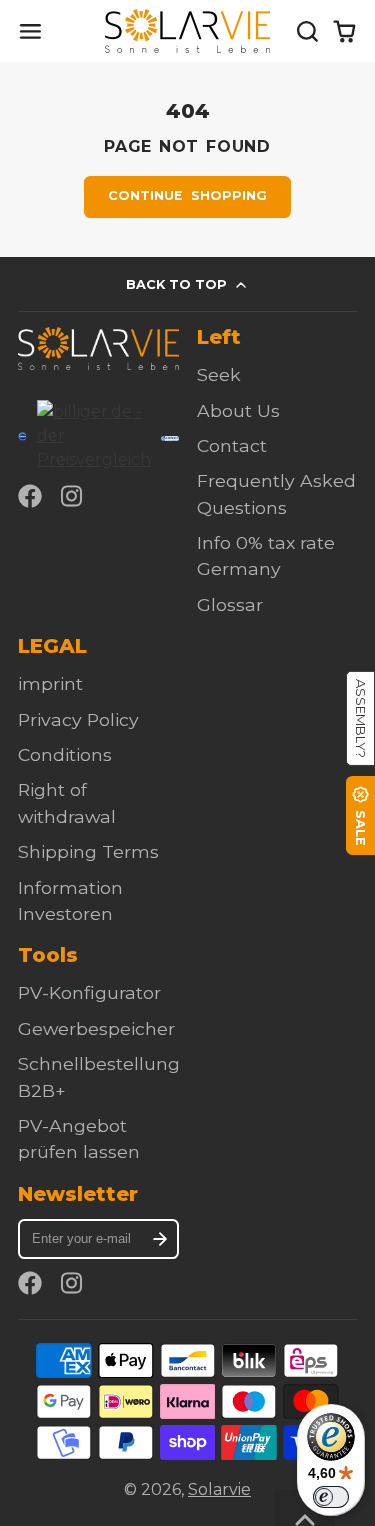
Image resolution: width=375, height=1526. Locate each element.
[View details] (98, 348)
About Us (238, 410)
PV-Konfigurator (89, 992)
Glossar (230, 604)
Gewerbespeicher (96, 1028)
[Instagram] (73, 496)
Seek (219, 374)
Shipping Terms (88, 851)
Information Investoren (70, 900)
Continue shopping (187, 195)
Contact (232, 445)
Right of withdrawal (67, 802)
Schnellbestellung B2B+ (99, 1076)
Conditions (65, 754)
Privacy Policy (78, 719)
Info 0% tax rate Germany (266, 555)
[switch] (331, 1497)
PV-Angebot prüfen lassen (79, 1138)
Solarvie (219, 1489)
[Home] (187, 31)
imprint (50, 683)
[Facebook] (30, 496)
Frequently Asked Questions (276, 493)
